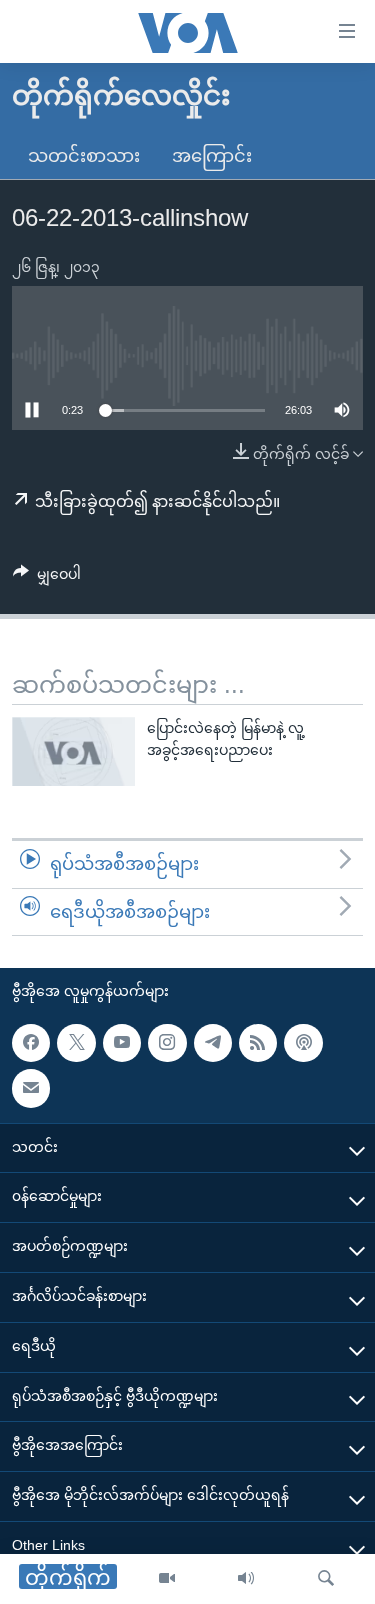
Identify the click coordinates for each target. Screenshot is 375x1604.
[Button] (47, 578)
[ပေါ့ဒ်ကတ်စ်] (303, 1043)
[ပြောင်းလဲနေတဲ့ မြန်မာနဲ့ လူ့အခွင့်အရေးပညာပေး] (73, 751)
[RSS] (258, 1043)
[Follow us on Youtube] (122, 1043)
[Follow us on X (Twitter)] (76, 1043)
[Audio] (246, 1579)
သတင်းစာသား (84, 156)
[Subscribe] (31, 1088)
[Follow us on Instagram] (167, 1043)
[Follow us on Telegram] (213, 1043)
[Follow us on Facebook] (31, 1043)
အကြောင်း (212, 156)
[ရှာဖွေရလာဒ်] (326, 1579)
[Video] (167, 1579)
